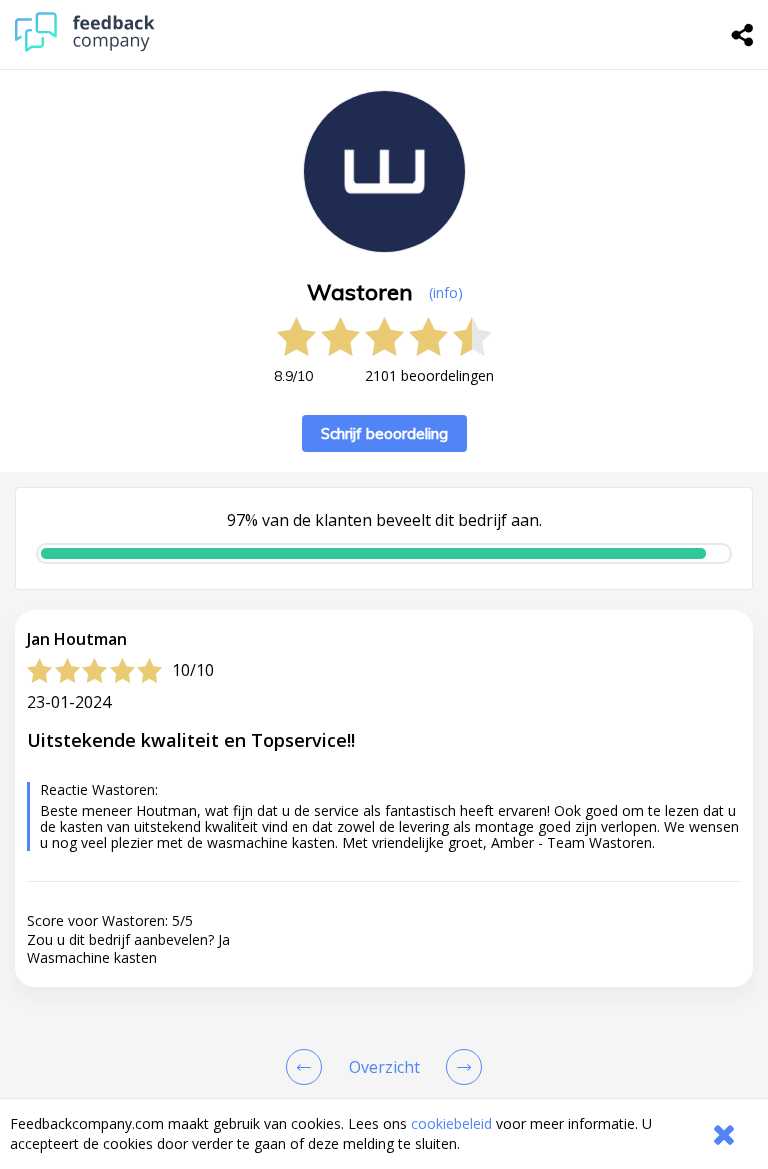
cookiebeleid (451, 1123)
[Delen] (743, 35)
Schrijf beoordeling (384, 433)
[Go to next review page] (460, 1067)
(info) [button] (446, 292)
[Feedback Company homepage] (85, 46)
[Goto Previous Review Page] (308, 1067)
